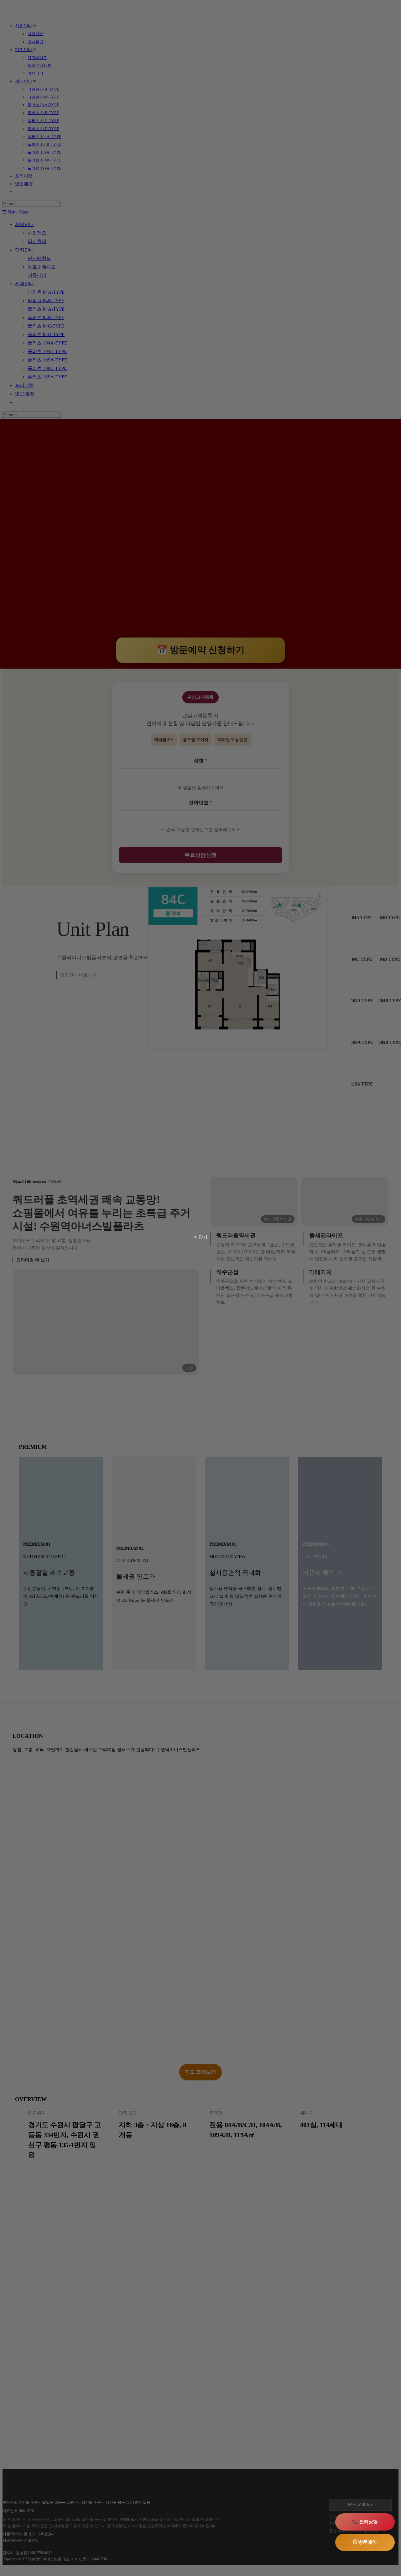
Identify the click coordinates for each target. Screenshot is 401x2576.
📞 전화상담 (365, 2522)
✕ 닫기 (200, 1237)
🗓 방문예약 (365, 2542)
